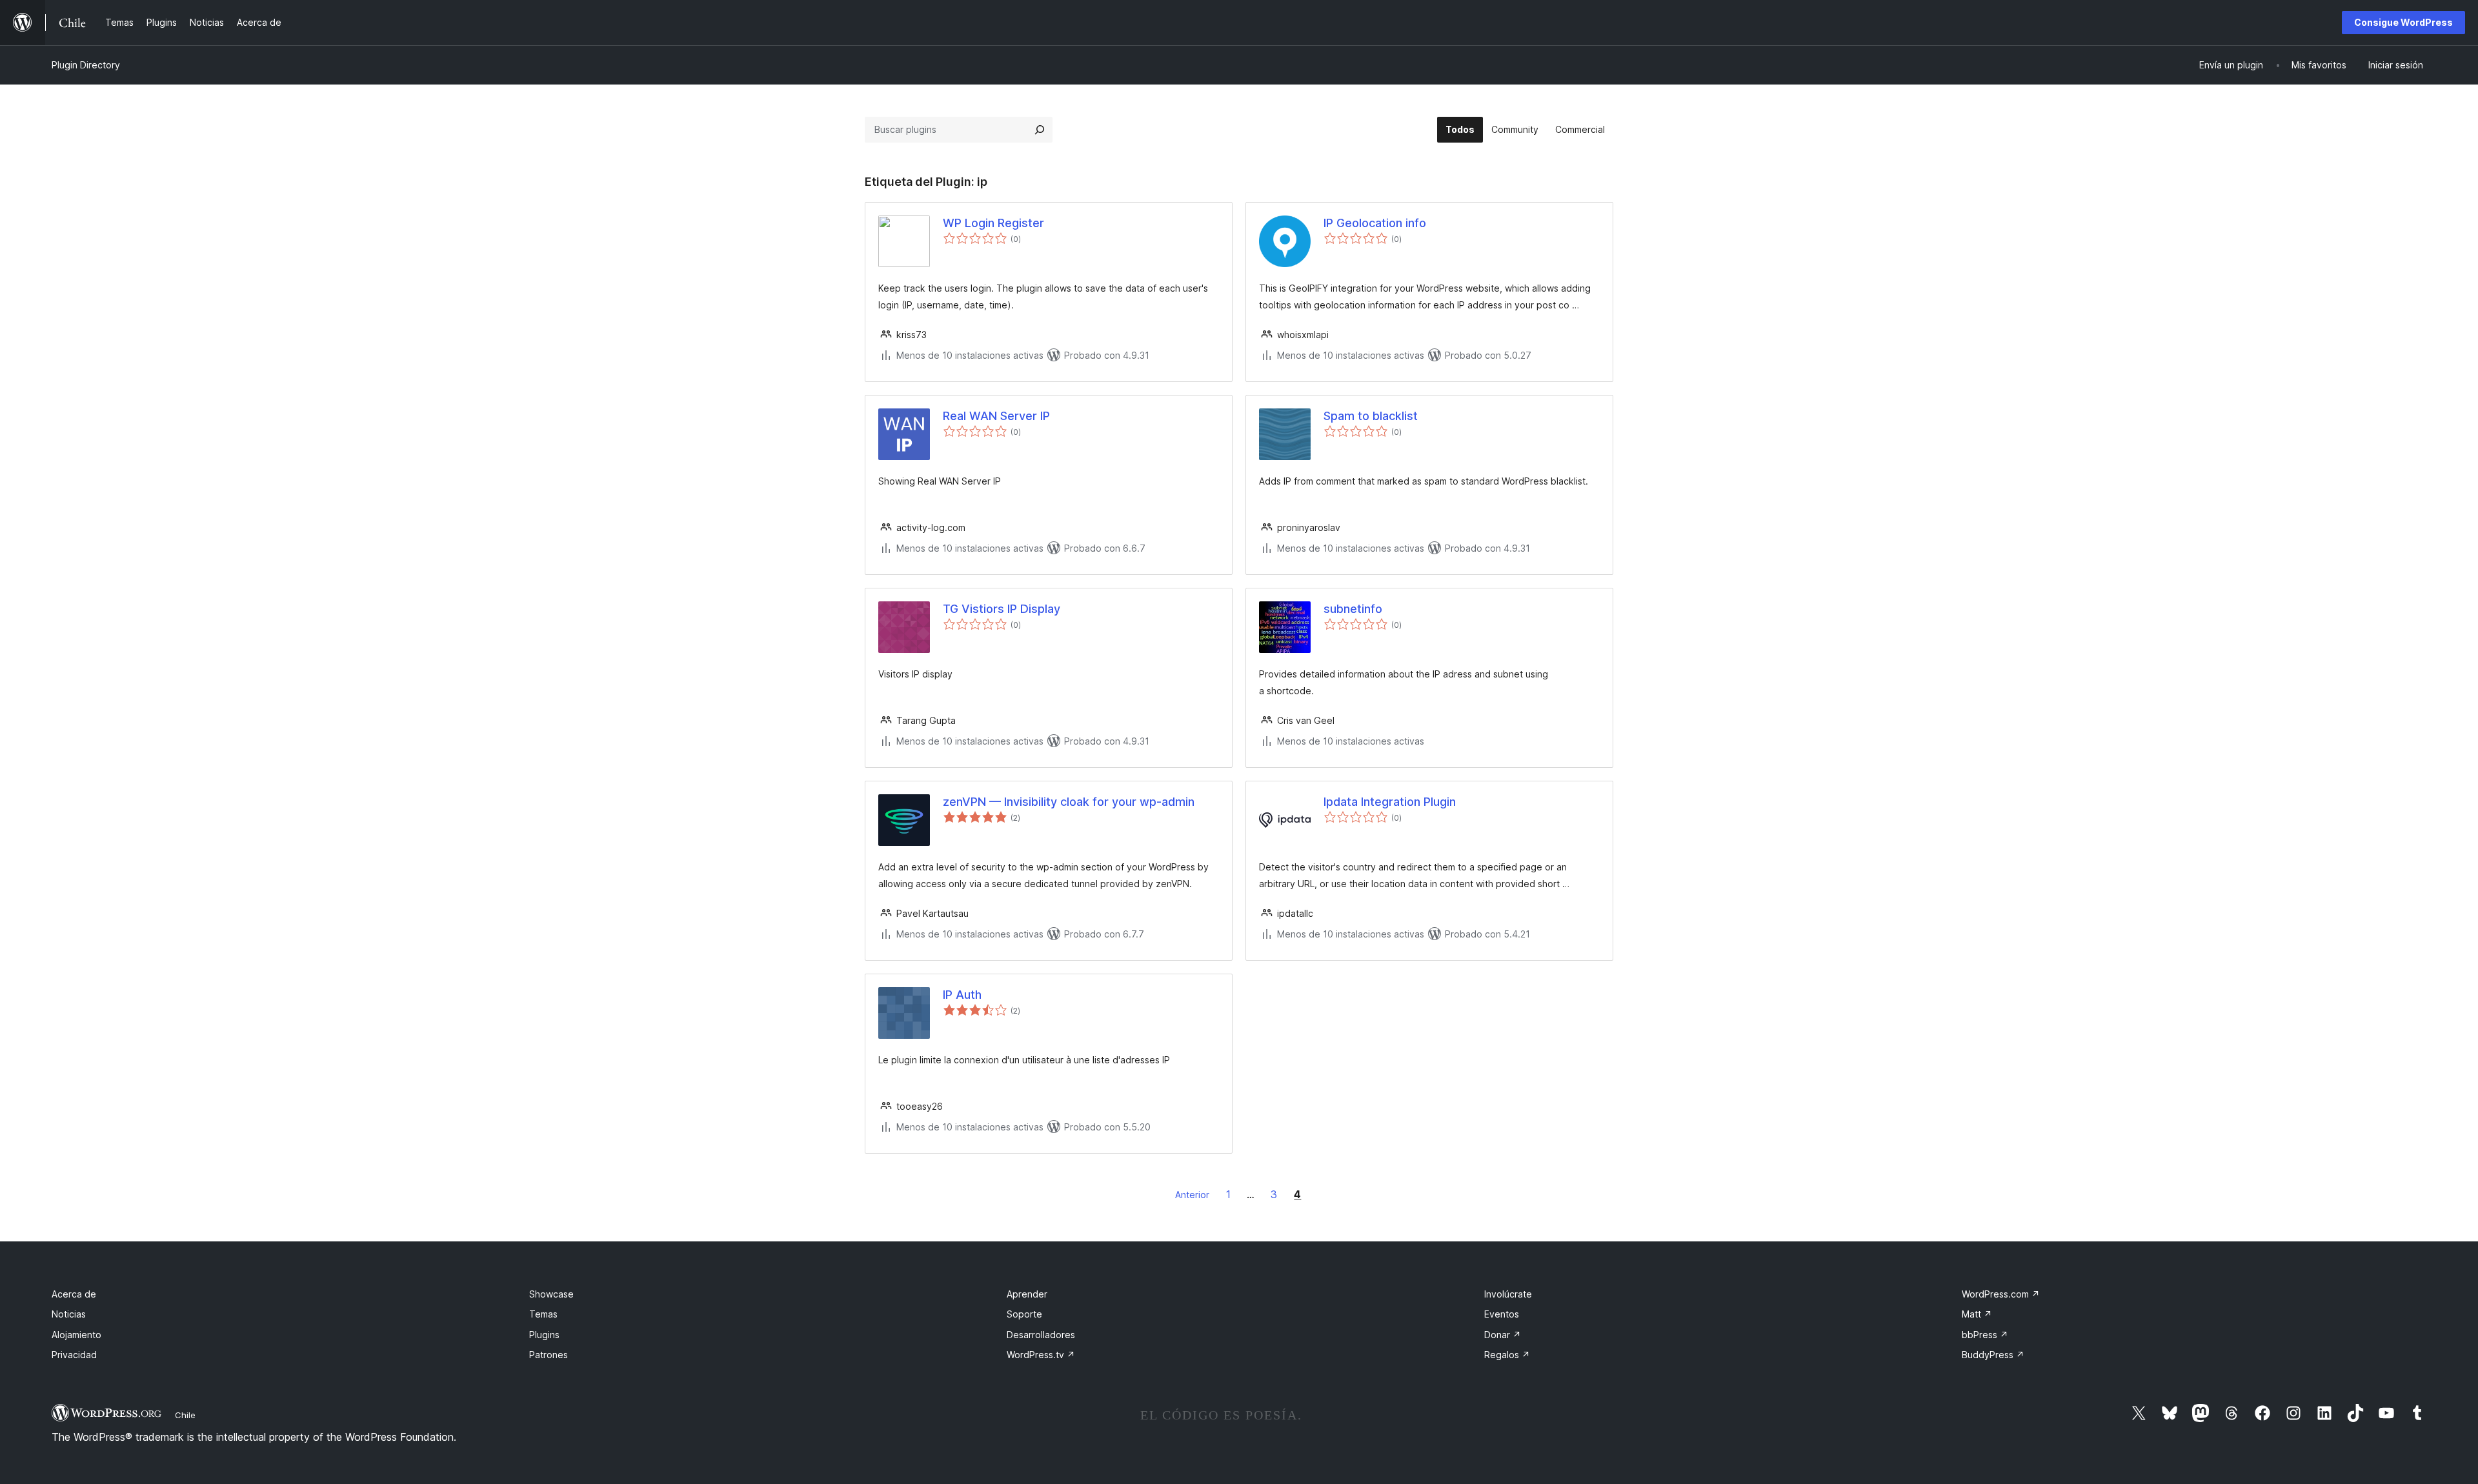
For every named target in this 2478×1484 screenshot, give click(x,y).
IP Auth (962, 995)
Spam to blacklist (1371, 416)
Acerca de (74, 1294)
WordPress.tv (1041, 1355)
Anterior (1192, 1195)
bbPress (1985, 1335)
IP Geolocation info (1375, 223)
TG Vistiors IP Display (1002, 609)
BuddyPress (1993, 1355)
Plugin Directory (86, 65)
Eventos (1502, 1314)
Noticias (69, 1314)
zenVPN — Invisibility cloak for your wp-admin (1069, 802)
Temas (543, 1314)
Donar (1503, 1335)
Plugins (544, 1335)
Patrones (549, 1355)
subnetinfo (1353, 609)
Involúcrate (1508, 1294)
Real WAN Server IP (996, 416)
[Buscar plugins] (1040, 130)
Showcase (551, 1294)
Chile (185, 1415)
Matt (1977, 1314)
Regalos (1507, 1355)
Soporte (1024, 1314)
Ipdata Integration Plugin (1390, 802)
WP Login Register (993, 223)
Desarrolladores (1041, 1335)
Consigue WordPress (2403, 22)
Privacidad (74, 1355)
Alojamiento (76, 1335)
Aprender (1027, 1294)
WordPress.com (2001, 1294)
